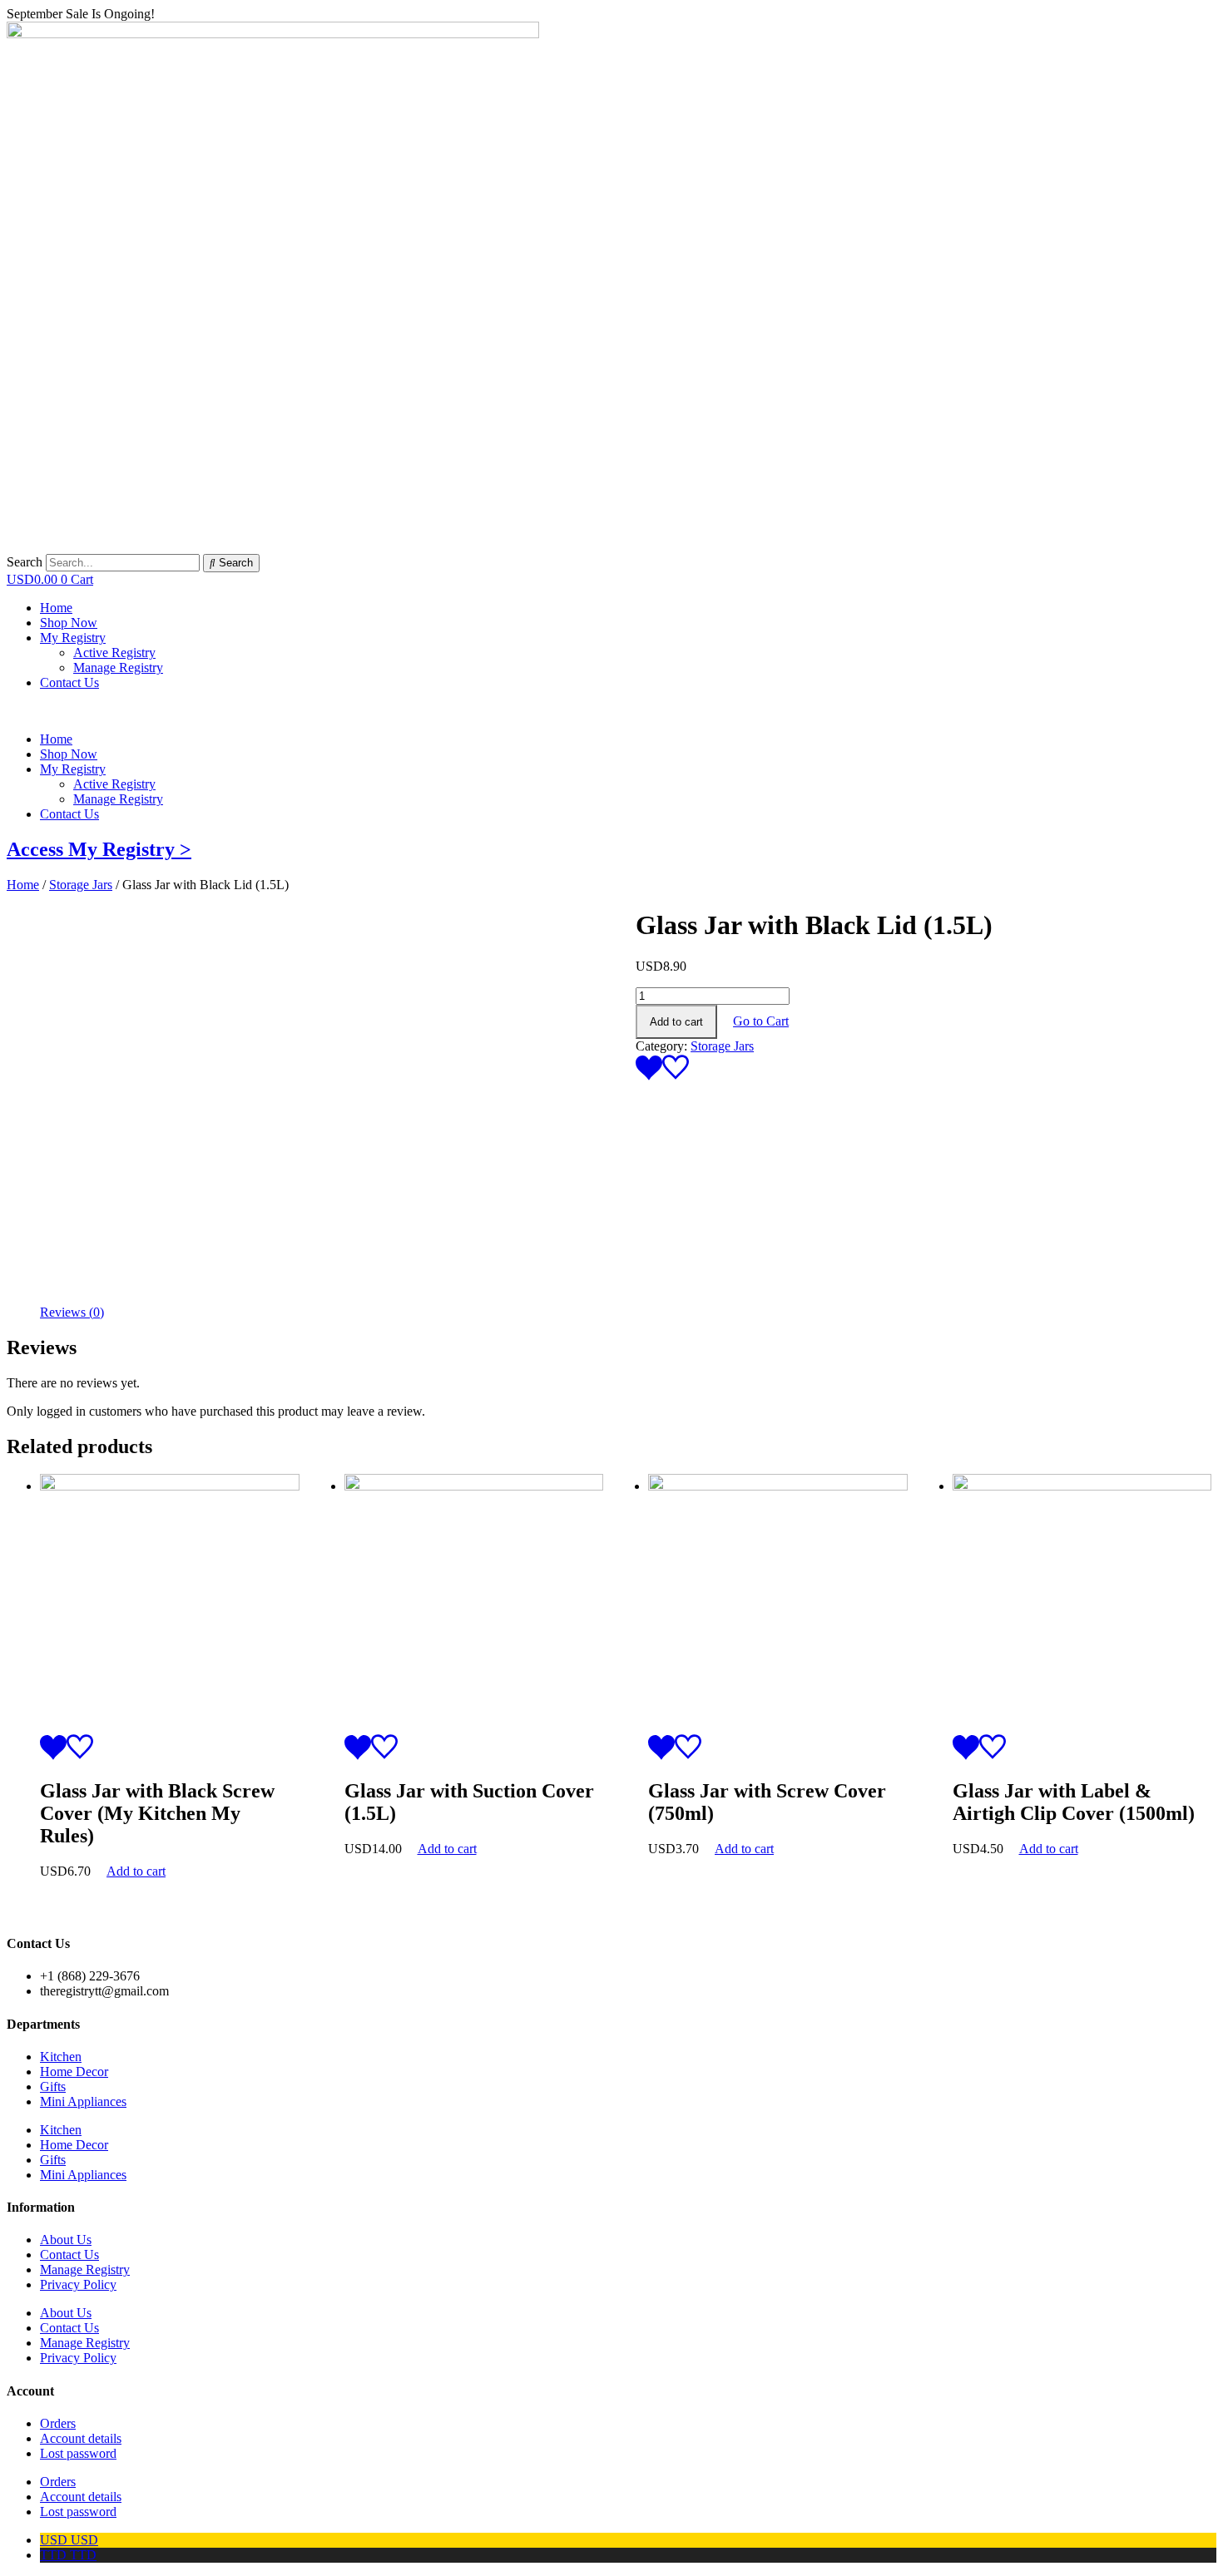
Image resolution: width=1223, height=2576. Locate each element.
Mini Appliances (83, 2101)
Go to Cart (761, 1021)
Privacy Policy (78, 2284)
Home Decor (74, 2072)
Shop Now (69, 754)
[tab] (72, 1313)
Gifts (53, 2087)
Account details (81, 2438)
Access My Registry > (99, 849)
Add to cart (676, 1022)
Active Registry (114, 784)
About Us (66, 2240)
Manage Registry (118, 799)
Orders (58, 2423)
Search (25, 562)
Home (56, 739)
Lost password (78, 2453)
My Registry (73, 769)
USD (69, 2540)
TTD (68, 2555)
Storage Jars (81, 885)
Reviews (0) (72, 1312)
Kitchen (61, 2057)
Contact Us (69, 814)
